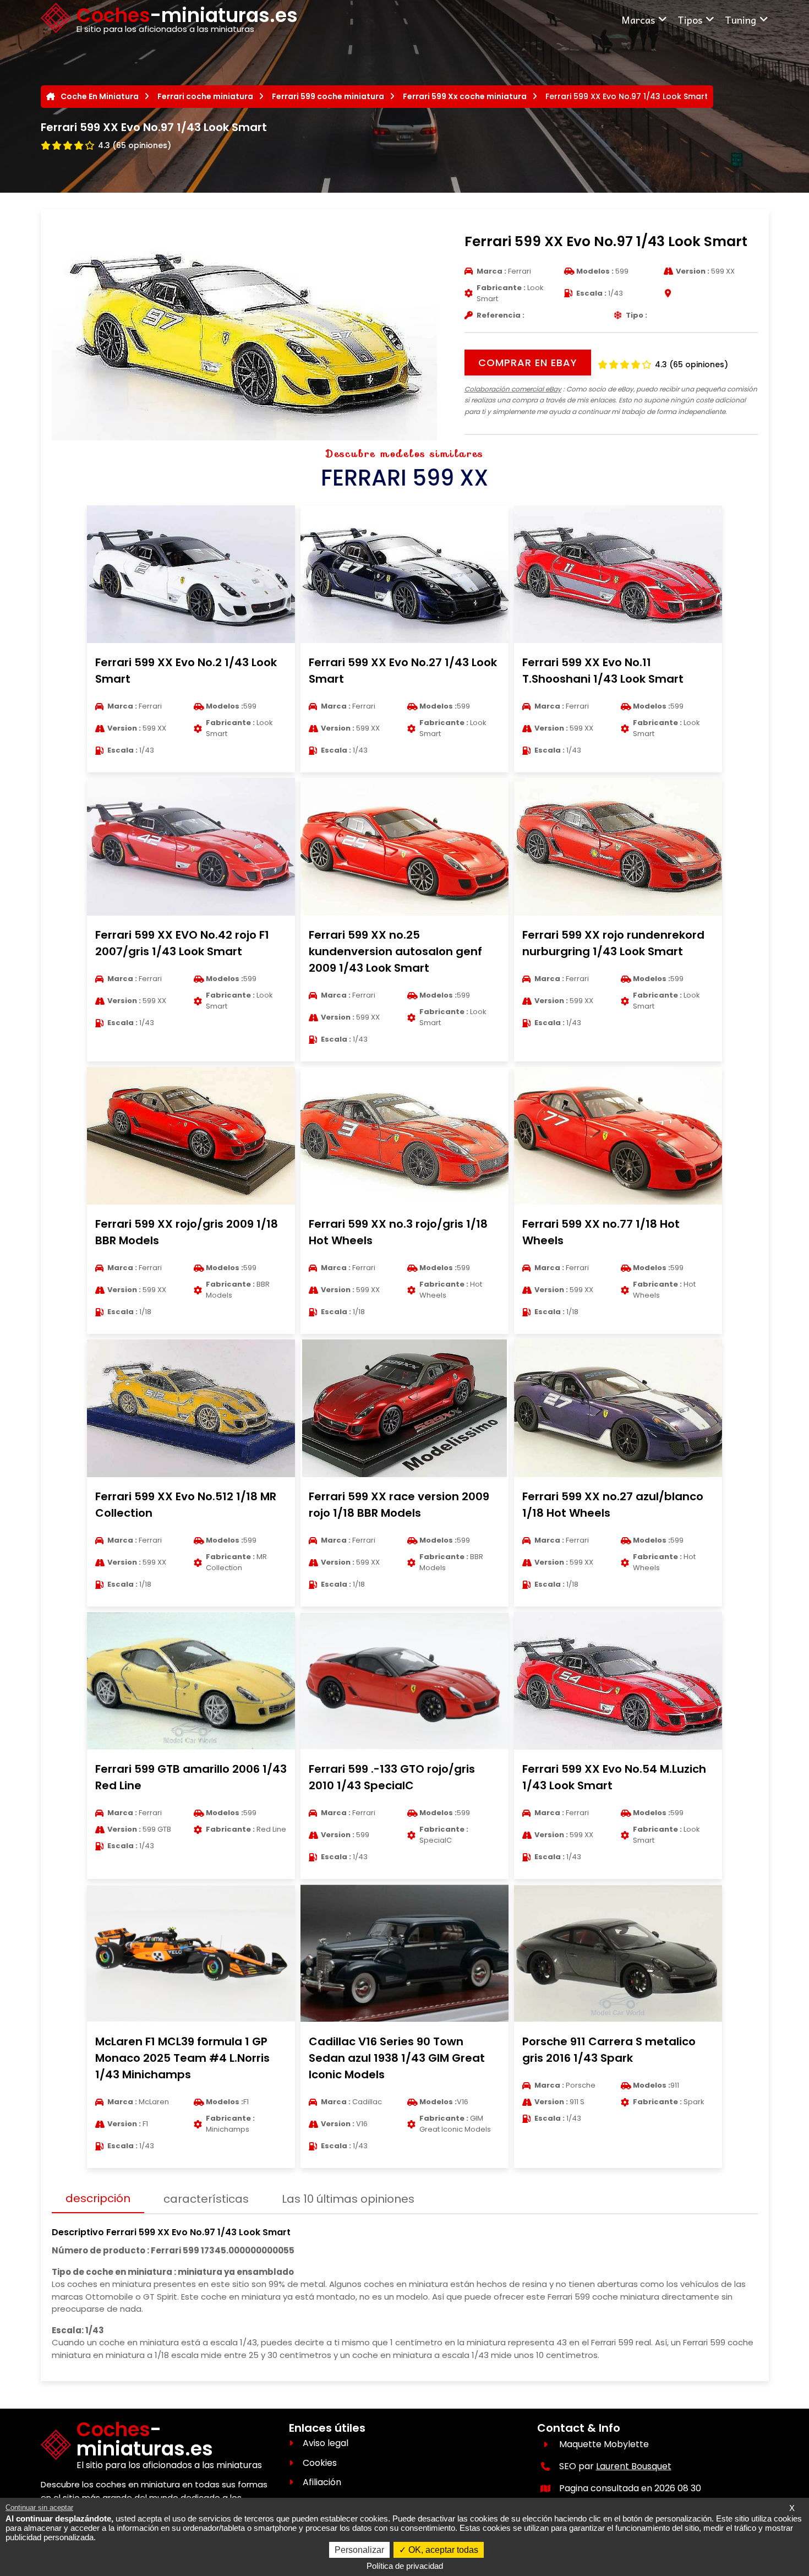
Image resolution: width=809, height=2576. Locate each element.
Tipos (690, 20)
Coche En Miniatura (100, 96)
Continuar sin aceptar (39, 2507)
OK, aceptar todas (442, 2550)
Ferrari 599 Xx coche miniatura (465, 96)
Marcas (638, 20)
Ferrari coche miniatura (205, 96)
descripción (98, 2198)
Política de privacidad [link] (405, 2566)
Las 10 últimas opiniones (348, 2199)
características (206, 2199)
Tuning (740, 20)
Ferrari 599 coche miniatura (328, 96)
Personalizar (359, 2550)
